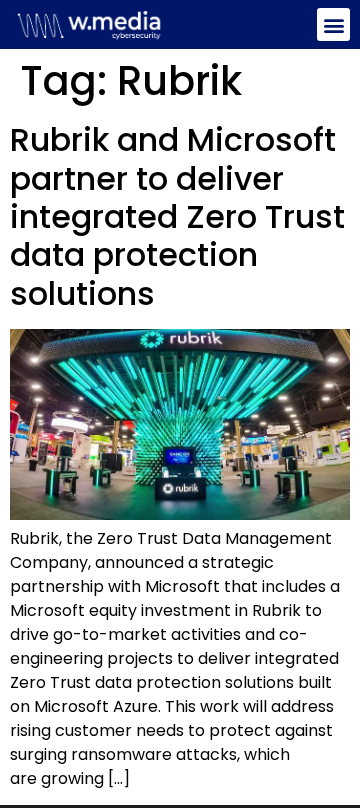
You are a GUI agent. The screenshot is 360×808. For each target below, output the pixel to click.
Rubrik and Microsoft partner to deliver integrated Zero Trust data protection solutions (177, 216)
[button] (333, 24)
